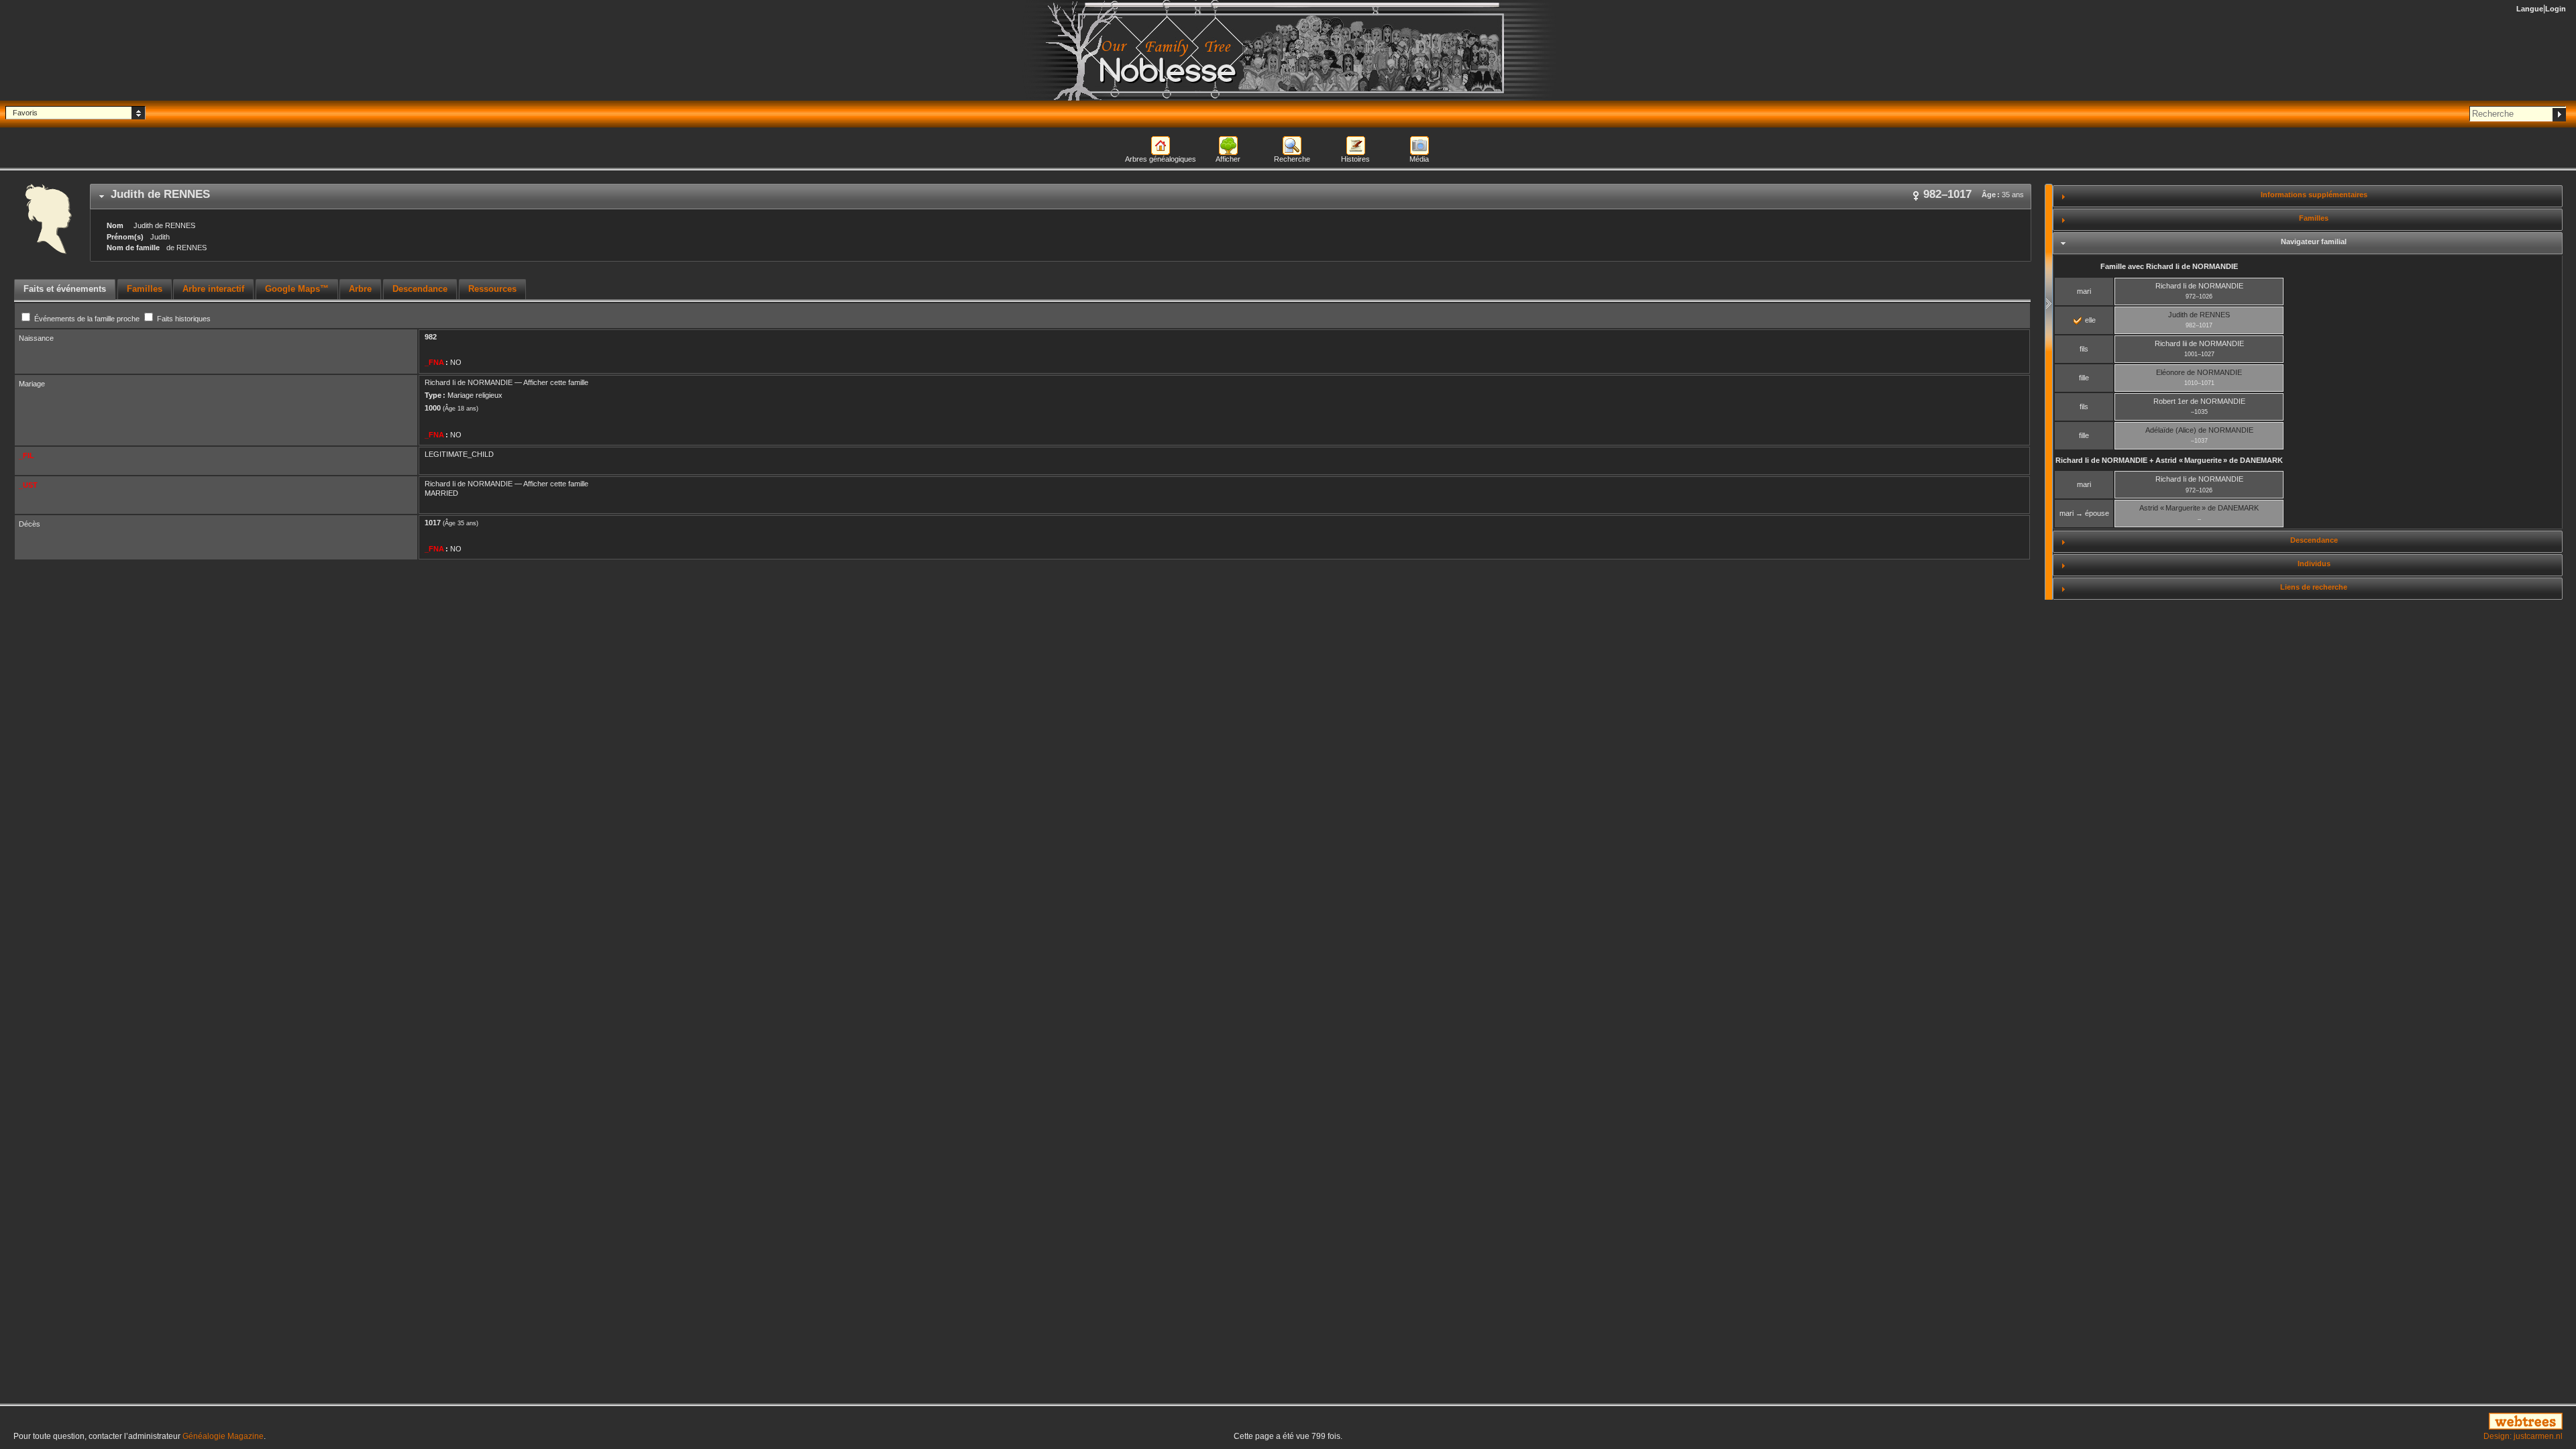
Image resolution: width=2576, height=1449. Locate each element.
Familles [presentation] (145, 289)
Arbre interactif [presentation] (213, 289)
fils (2084, 349)
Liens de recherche (2314, 587)
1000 (433, 408)
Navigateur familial (2314, 241)
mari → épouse (2084, 513)
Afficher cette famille (556, 382)
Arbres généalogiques (1161, 159)
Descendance (2314, 540)
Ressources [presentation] (492, 289)
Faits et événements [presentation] (65, 289)
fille (2084, 378)
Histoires (1355, 159)
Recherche (1292, 159)
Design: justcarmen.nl (2523, 1436)
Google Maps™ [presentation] (297, 289)
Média (1419, 159)
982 (431, 337)
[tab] (1061, 197)
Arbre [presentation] (360, 289)
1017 (433, 523)
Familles (2314, 218)
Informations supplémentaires (2314, 195)
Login (2556, 9)
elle (2089, 320)
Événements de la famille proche (87, 319)
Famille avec (2169, 266)
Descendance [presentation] (420, 289)
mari (2084, 291)
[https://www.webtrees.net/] (2147, 1422)
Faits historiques (183, 319)
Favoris (25, 113)
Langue (2530, 9)
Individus (2314, 563)
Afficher (1228, 159)
